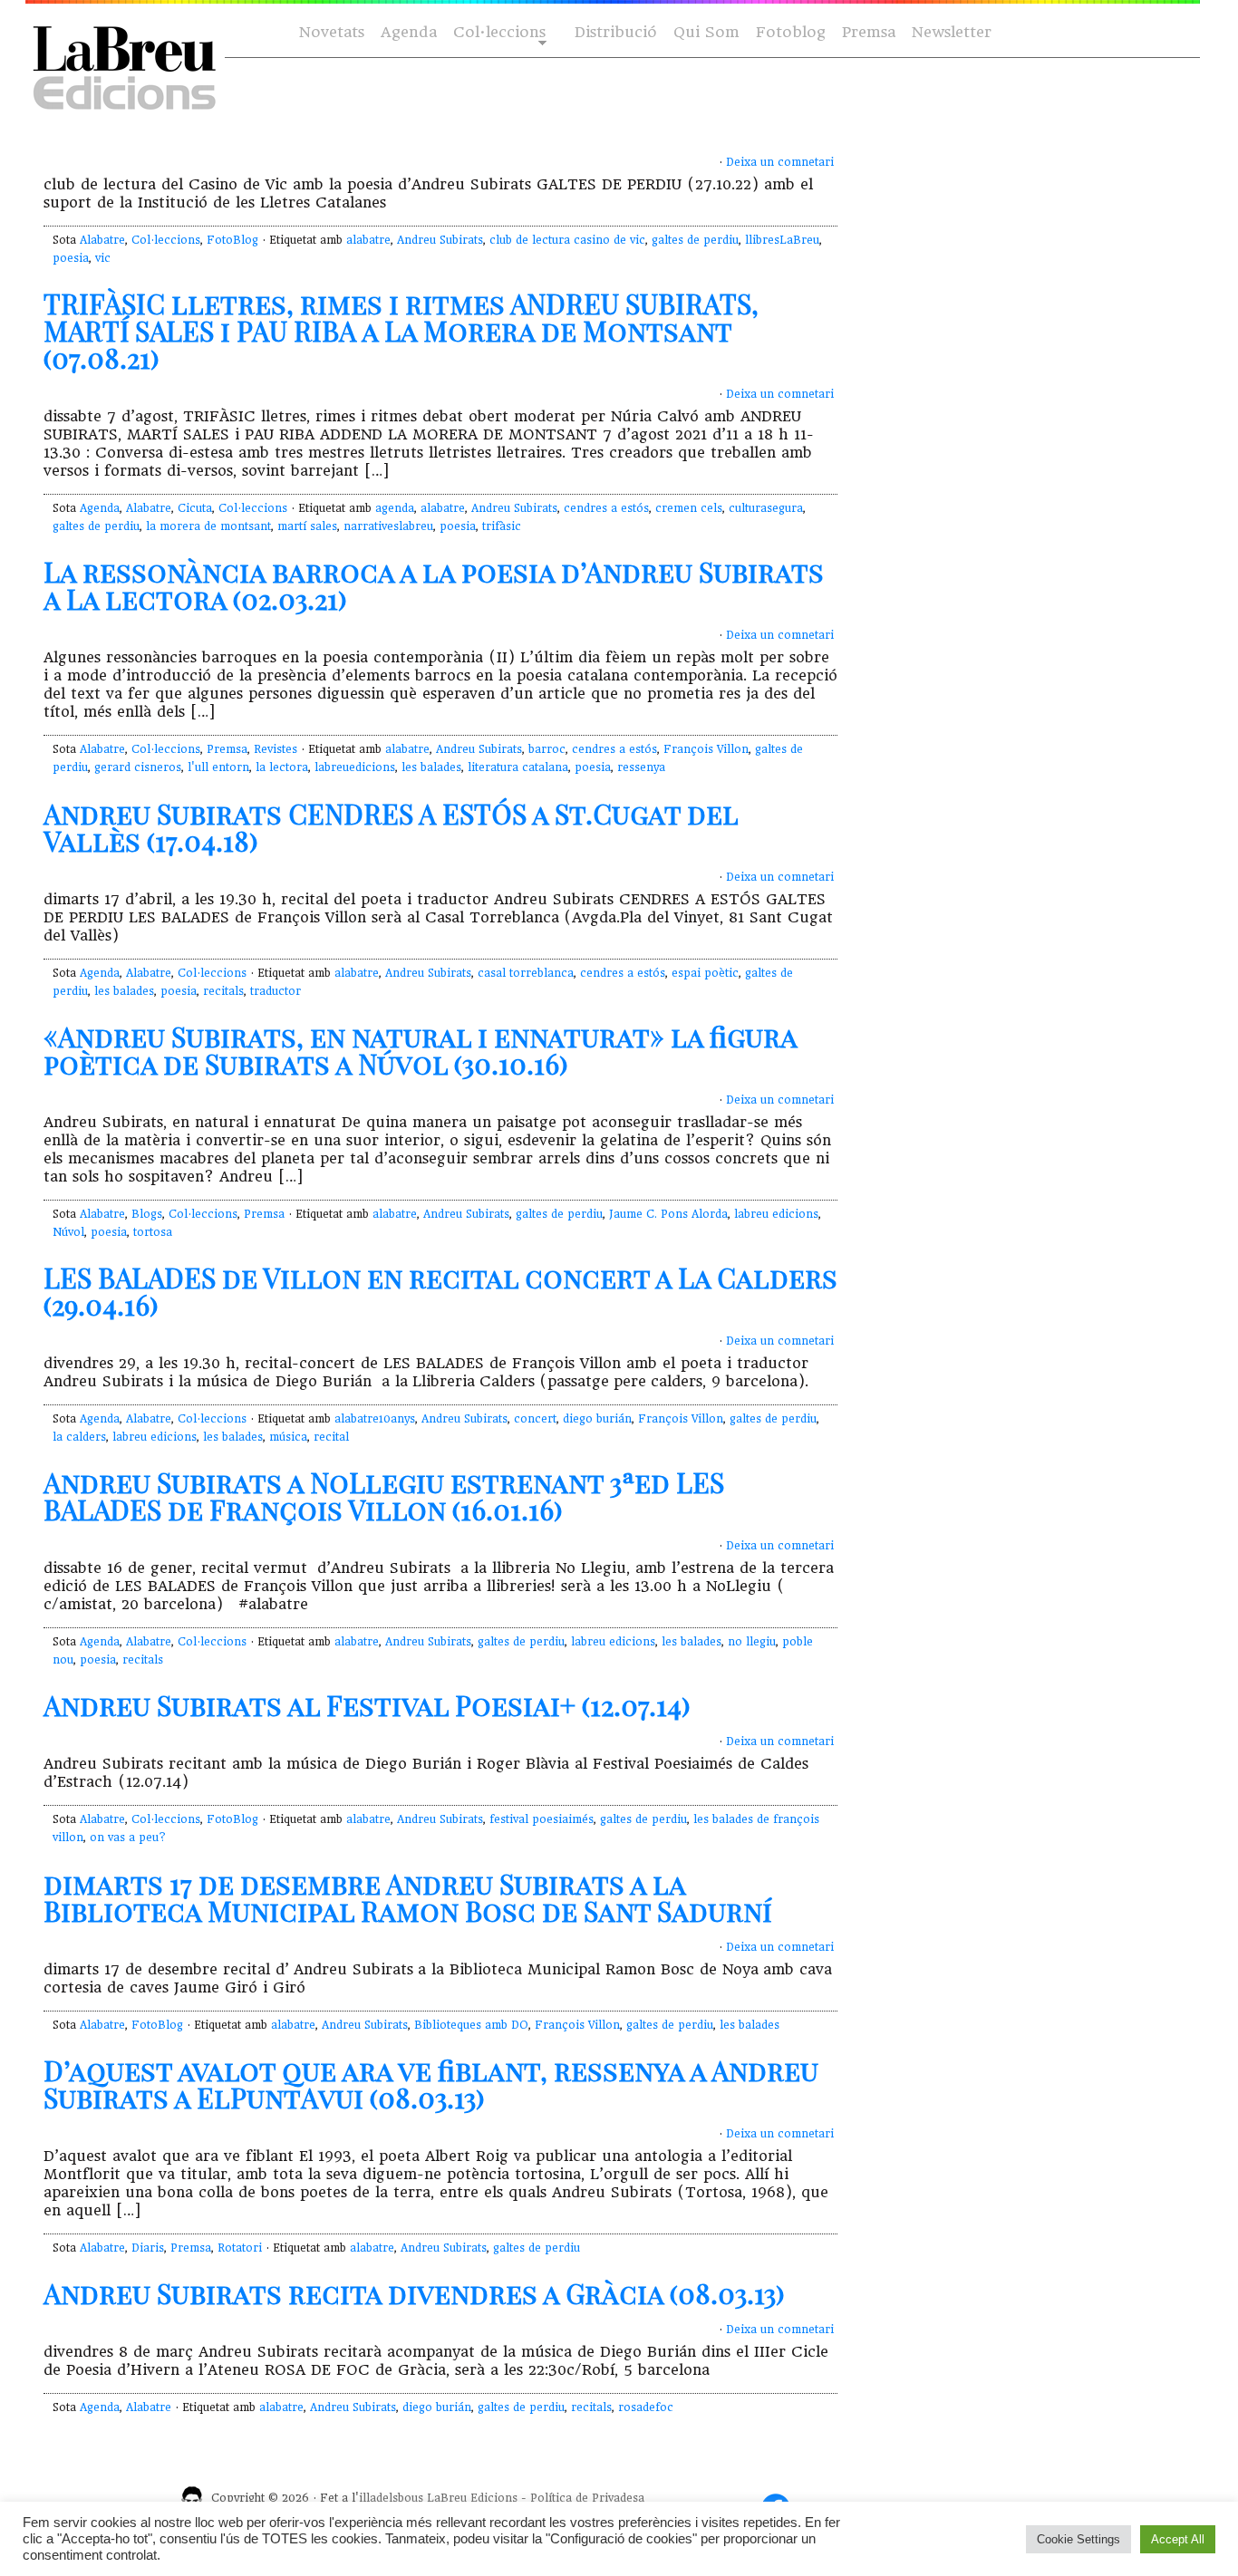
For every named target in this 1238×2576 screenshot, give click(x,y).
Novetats (332, 32)
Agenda (409, 32)
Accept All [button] (1178, 2539)
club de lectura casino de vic (567, 240)
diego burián (597, 1419)
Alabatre (102, 240)
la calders (79, 1437)
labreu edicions (776, 1214)
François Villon (706, 749)
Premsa (869, 32)
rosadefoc (646, 2407)
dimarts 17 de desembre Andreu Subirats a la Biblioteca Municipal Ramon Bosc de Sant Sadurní (408, 1897)
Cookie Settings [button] (1078, 2539)
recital (331, 1437)
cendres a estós (606, 508)
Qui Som (706, 32)
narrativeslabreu (388, 526)
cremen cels (689, 508)
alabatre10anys (375, 1419)
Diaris (148, 2248)
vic (103, 258)
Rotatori (240, 2248)
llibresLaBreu (782, 240)
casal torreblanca (526, 973)
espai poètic (705, 973)
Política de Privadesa (587, 2498)
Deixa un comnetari (780, 162)
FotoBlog (232, 240)
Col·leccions (498, 33)
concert (535, 1419)
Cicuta (195, 508)
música (288, 1437)
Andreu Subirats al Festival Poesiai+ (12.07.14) (367, 1705)
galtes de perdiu (695, 240)
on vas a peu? (128, 1838)
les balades (431, 767)
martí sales (307, 526)
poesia (71, 258)
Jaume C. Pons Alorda (668, 1214)
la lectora (282, 767)
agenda (395, 508)
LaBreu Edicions (472, 2498)
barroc (547, 749)
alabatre (368, 240)
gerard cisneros (138, 767)
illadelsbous (391, 2498)
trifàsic (502, 526)
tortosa (153, 1232)
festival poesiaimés (542, 1819)
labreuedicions (355, 767)
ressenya (641, 767)
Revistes (276, 749)
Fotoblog (791, 32)
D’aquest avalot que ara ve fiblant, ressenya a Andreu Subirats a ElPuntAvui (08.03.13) (431, 2084)
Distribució (616, 32)
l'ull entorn (218, 767)
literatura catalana (518, 767)
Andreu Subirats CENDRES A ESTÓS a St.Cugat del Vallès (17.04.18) (391, 827)
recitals (223, 991)
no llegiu (752, 1642)
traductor (276, 991)
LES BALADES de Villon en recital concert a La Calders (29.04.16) (440, 1291)
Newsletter (952, 32)
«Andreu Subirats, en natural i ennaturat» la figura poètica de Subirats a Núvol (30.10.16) (420, 1050)
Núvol (68, 1232)
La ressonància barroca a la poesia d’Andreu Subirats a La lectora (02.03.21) (434, 585)
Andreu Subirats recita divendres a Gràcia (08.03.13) (414, 2293)
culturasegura (766, 508)
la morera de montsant (208, 526)
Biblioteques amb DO (471, 2025)
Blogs (147, 1214)
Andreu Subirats (440, 240)
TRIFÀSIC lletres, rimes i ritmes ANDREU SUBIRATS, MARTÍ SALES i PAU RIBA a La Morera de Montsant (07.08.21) (401, 331)
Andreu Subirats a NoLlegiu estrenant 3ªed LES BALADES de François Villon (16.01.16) (384, 1496)
